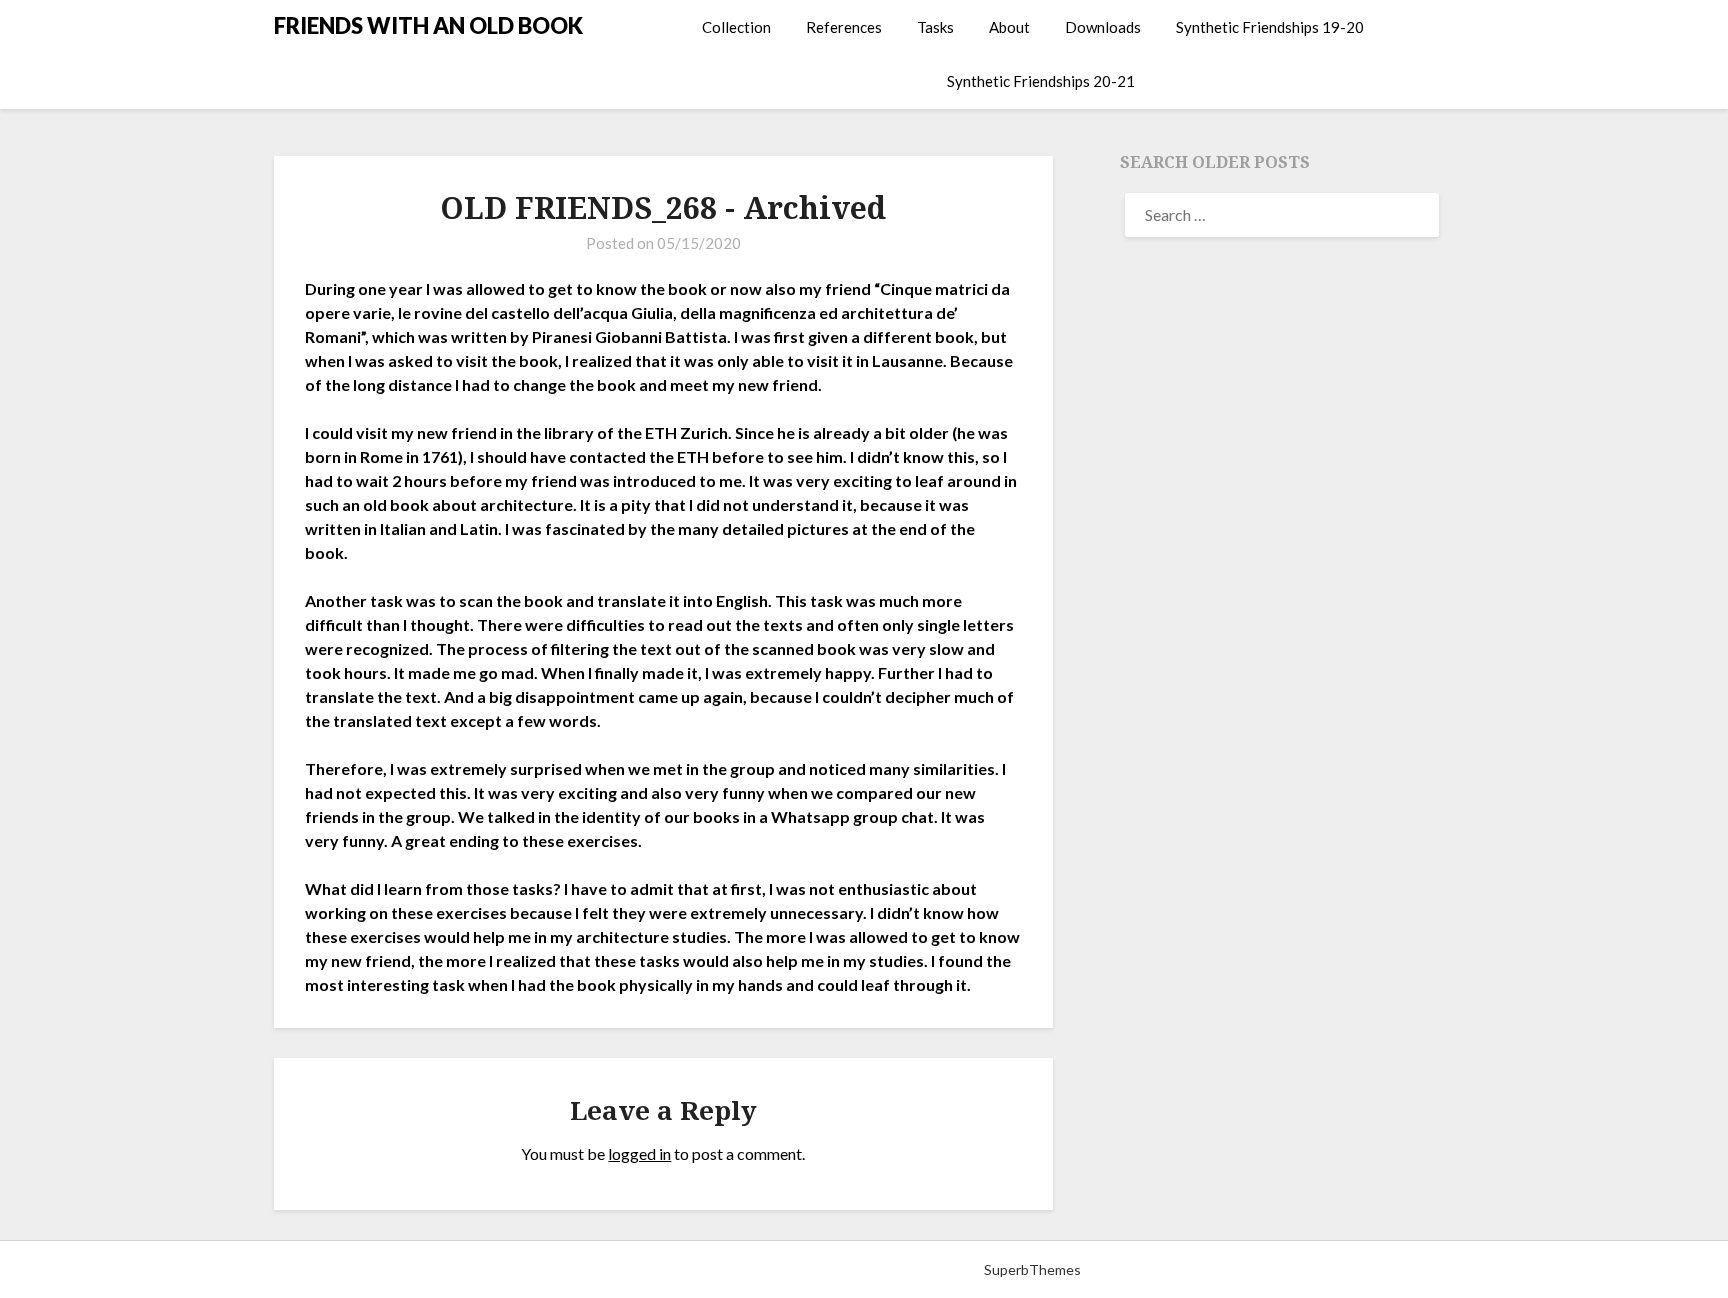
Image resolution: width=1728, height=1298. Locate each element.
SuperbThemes (1032, 1269)
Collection (736, 27)
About (1009, 27)
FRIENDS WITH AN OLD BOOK (428, 25)
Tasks (935, 27)
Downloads (1103, 27)
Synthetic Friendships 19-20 (1270, 27)
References (844, 27)
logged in (639, 1153)
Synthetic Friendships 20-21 (1041, 81)
